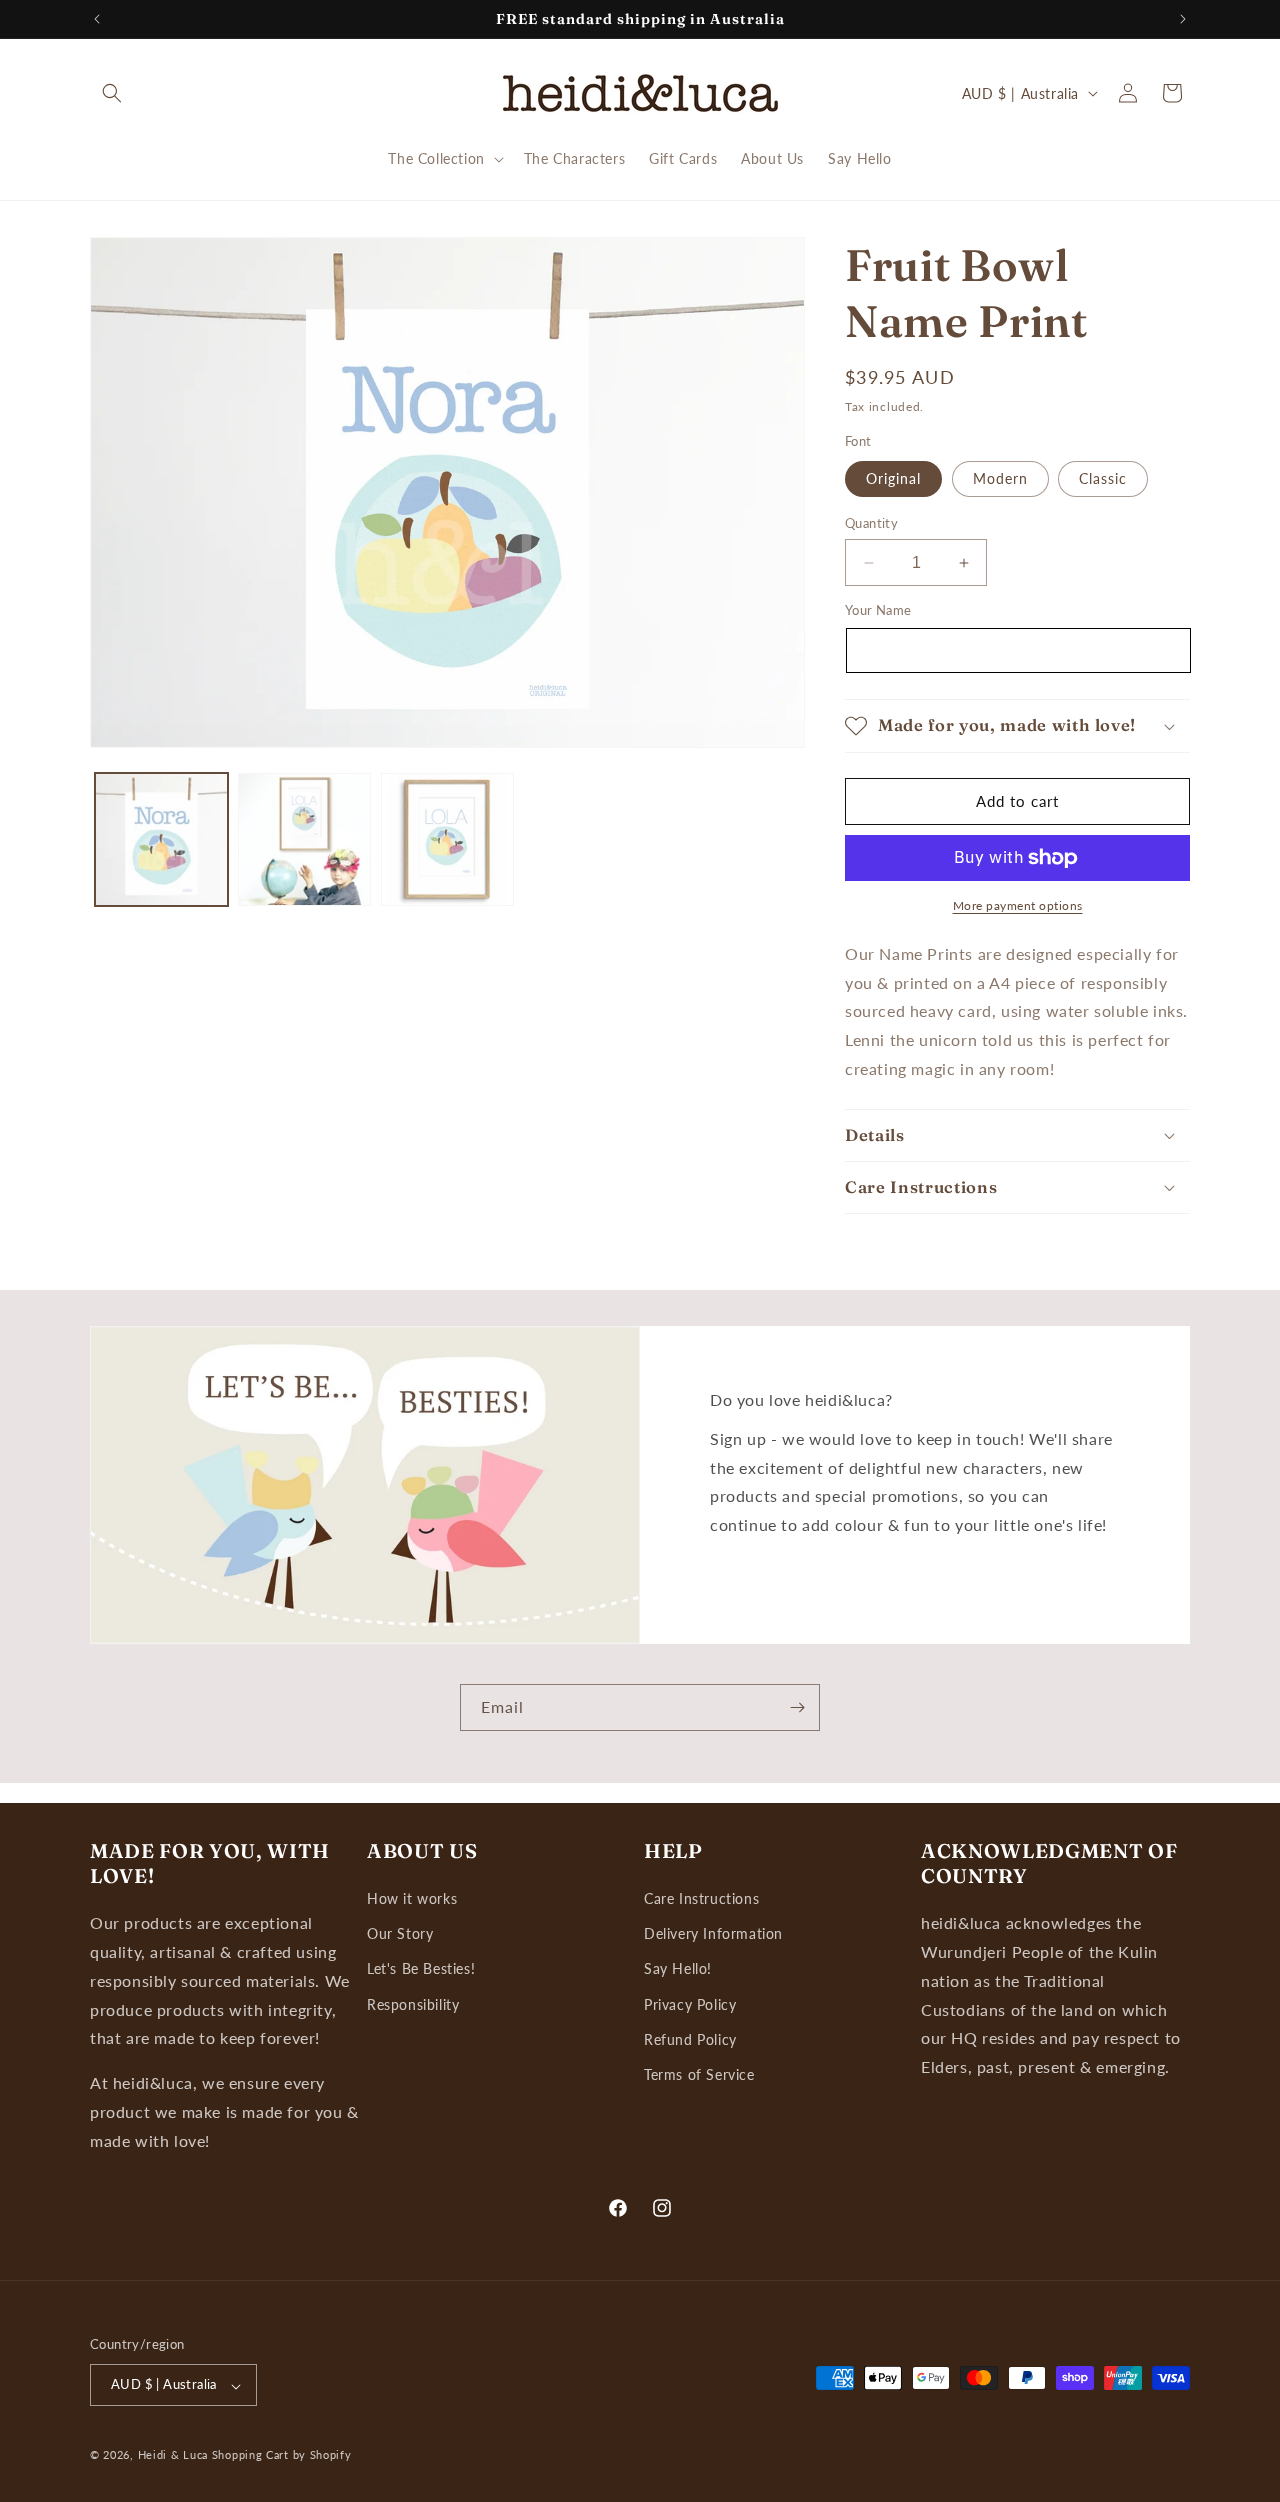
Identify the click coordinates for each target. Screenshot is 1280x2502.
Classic (1103, 478)
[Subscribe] (797, 1707)
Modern (1000, 478)
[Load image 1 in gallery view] (161, 839)
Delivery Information (713, 1934)
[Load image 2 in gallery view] (304, 839)
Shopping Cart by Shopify (282, 2455)
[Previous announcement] (97, 19)
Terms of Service (699, 2074)
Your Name (878, 610)
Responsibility (413, 2004)
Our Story (400, 1934)
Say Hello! (678, 1969)
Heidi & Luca (173, 2455)
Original (893, 478)
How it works (412, 1899)
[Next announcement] (1183, 19)
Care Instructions (701, 1899)
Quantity (871, 523)
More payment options (1018, 905)
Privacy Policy (690, 2004)
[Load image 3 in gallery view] (447, 839)
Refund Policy (690, 2039)
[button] (112, 93)
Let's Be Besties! (421, 1969)
